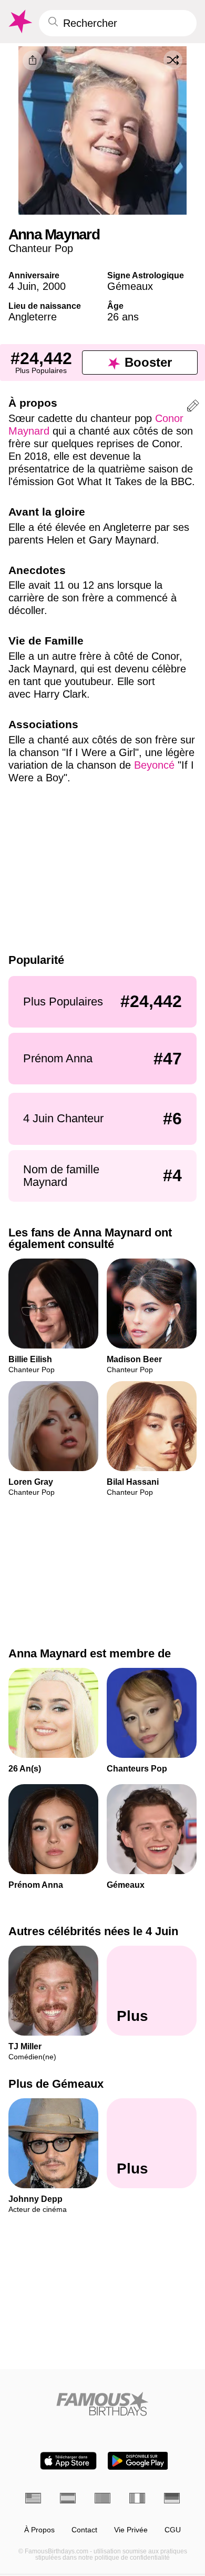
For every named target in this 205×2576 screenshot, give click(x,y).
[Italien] (137, 2498)
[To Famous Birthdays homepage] (19, 22)
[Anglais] (33, 2498)
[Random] (173, 60)
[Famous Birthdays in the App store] (68, 2461)
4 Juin (22, 286)
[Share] (33, 61)
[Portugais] (102, 2498)
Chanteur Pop (41, 248)
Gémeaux (130, 286)
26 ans (123, 317)
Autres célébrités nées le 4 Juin (93, 1931)
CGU (173, 2530)
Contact (84, 2530)
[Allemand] (172, 2498)
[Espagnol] (68, 2498)
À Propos (39, 2530)
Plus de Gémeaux (56, 2084)
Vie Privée (131, 2530)
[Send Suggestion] (193, 407)
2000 (54, 286)
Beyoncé (154, 765)
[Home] (102, 2404)
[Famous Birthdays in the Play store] (138, 2461)
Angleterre (33, 317)
